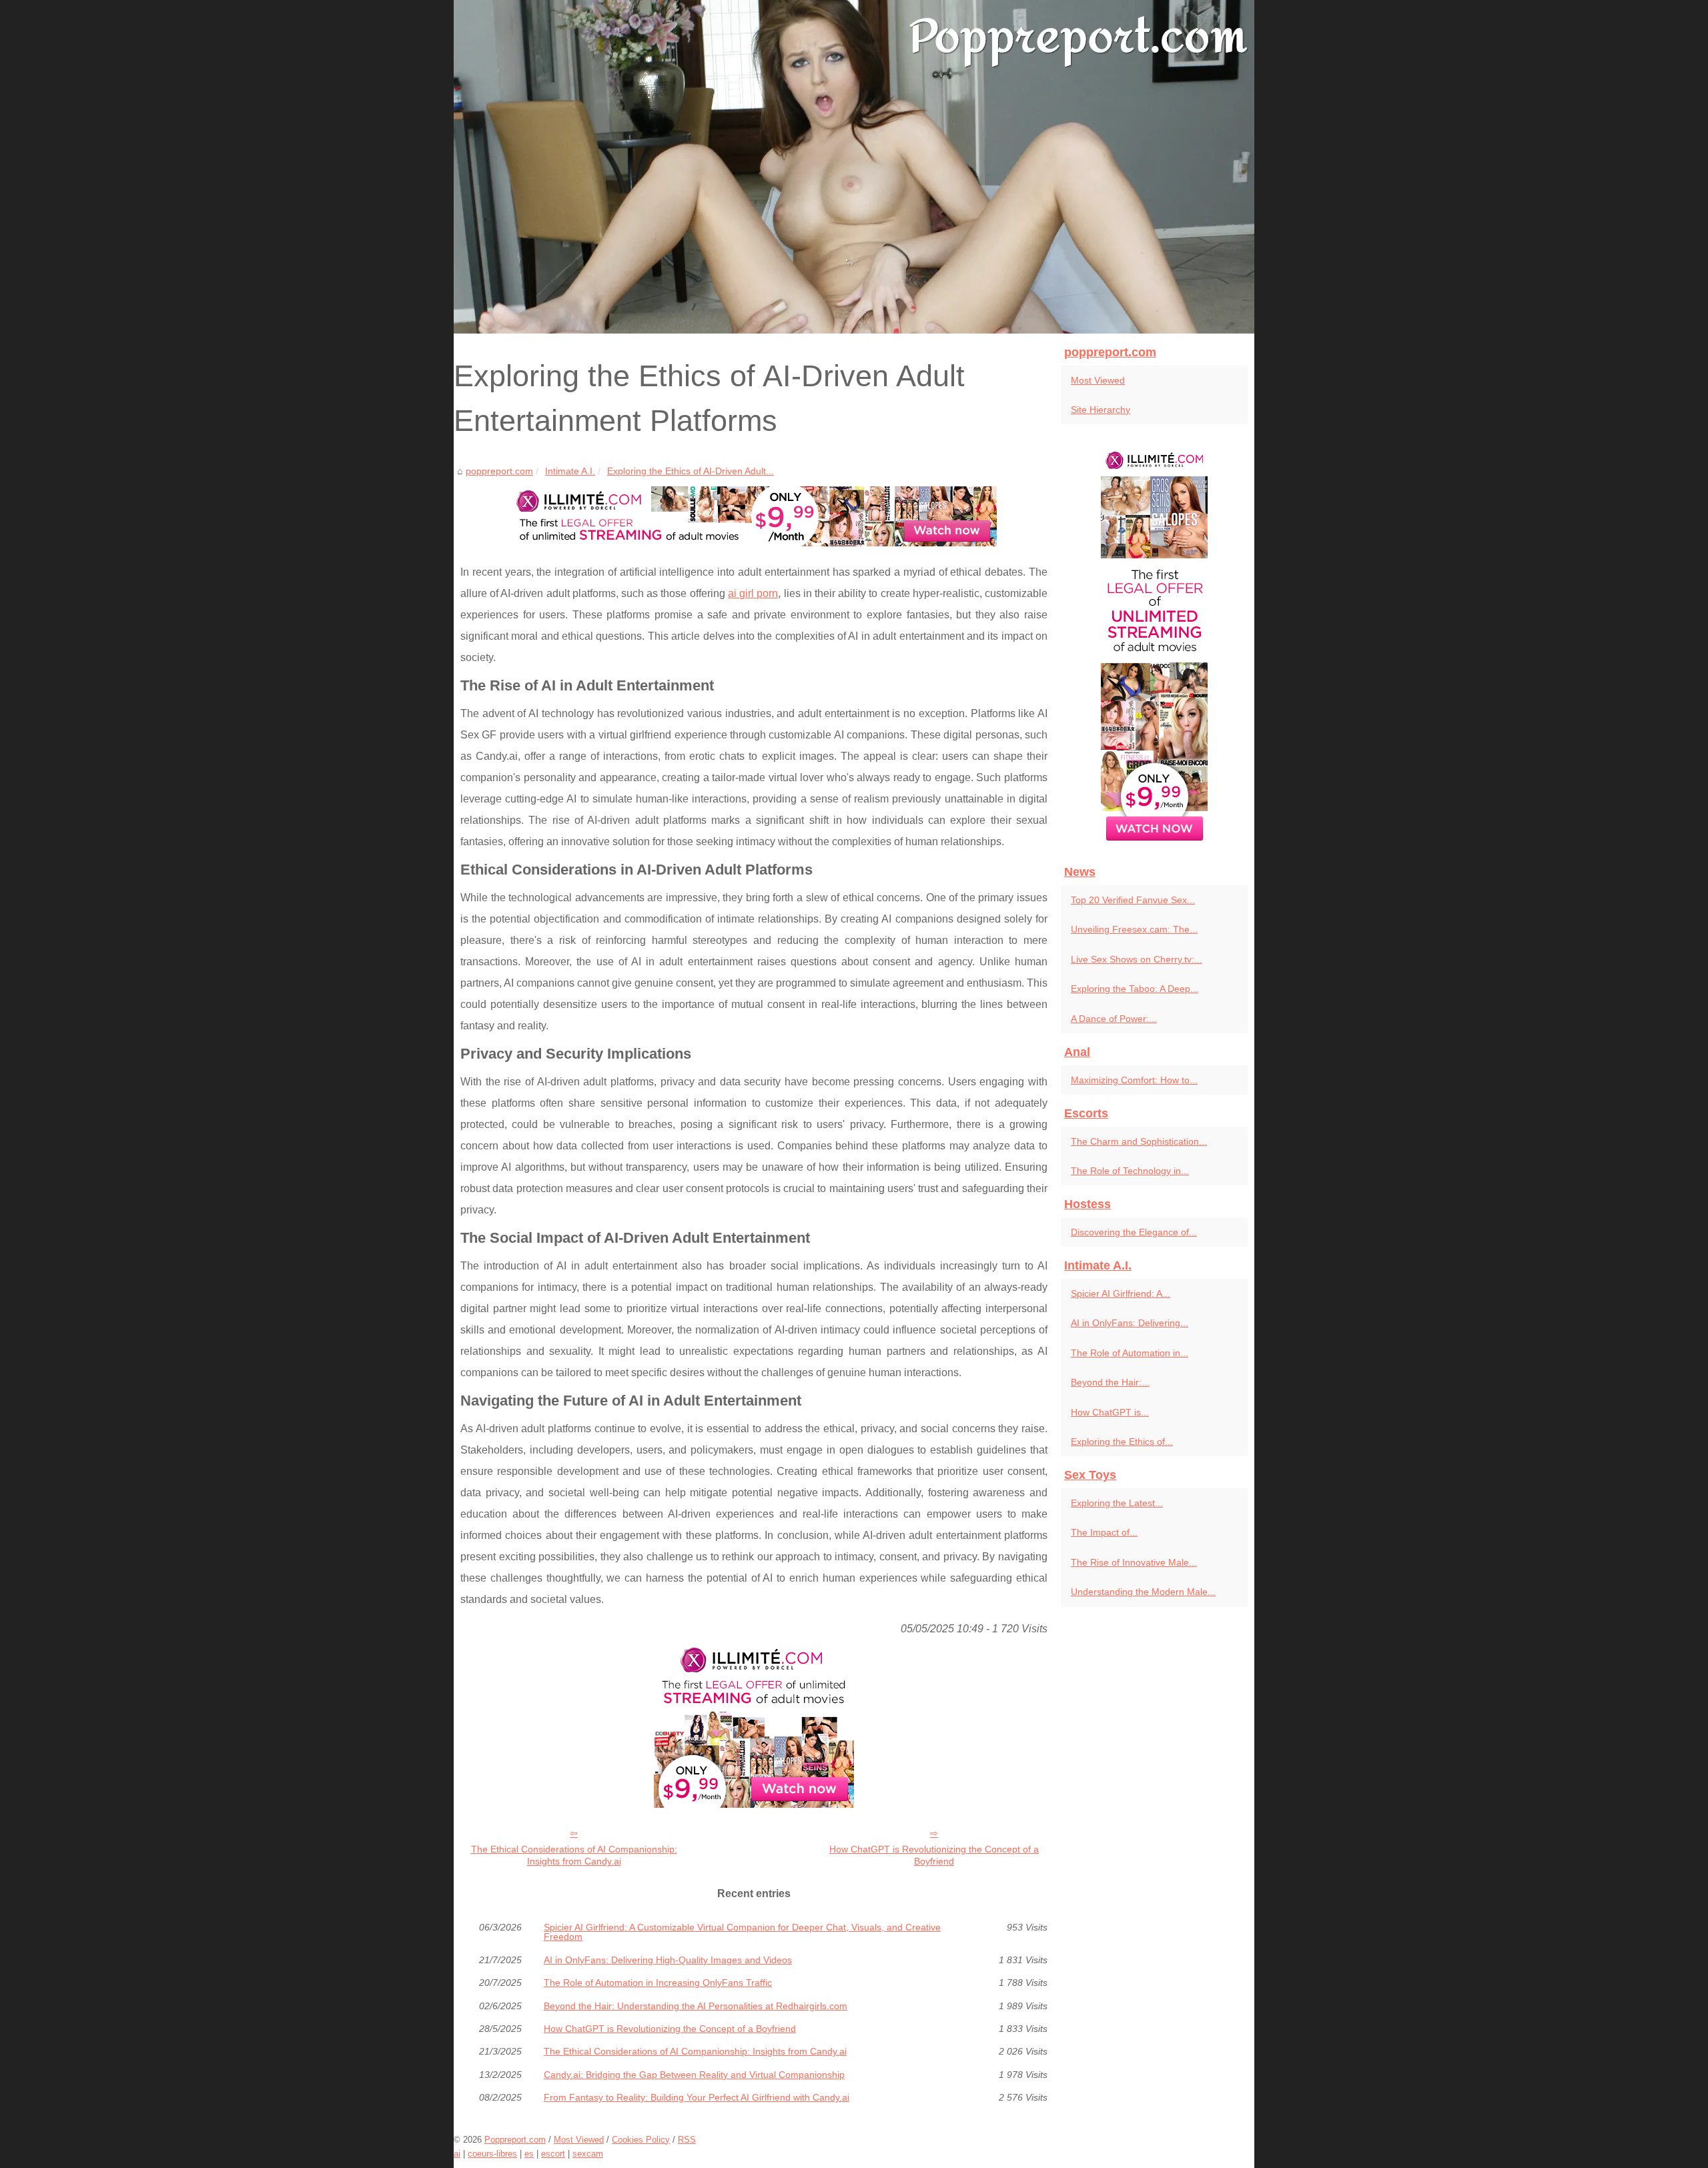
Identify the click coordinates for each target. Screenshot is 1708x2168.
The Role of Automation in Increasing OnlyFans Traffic (658, 1983)
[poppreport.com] (854, 167)
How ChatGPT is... (1110, 1412)
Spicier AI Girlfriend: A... (1121, 1293)
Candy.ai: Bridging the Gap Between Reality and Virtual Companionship (694, 2075)
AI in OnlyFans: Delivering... (1130, 1323)
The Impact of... (1104, 1532)
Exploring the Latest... (1117, 1503)
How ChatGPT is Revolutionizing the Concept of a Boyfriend (934, 1855)
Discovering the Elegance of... (1134, 1232)
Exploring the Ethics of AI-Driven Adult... (691, 471)
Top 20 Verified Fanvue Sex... (1133, 900)
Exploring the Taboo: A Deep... (1135, 989)
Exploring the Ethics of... (1122, 1442)
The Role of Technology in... (1130, 1171)
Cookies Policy (641, 2140)
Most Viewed (1098, 380)
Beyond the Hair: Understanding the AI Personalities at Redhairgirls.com (696, 2006)
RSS (687, 2140)
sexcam (588, 2154)
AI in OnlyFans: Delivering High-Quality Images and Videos (668, 1960)
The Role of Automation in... (1130, 1353)
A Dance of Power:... (1114, 1019)
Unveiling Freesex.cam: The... (1134, 929)
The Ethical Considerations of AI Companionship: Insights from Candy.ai (574, 1855)
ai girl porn (753, 593)
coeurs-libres (492, 2154)
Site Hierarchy (1101, 410)
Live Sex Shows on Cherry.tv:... (1137, 959)
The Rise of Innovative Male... (1134, 1562)
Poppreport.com (515, 2140)
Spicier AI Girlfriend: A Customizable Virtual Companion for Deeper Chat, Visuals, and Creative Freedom (742, 1932)
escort (553, 2154)
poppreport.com (499, 471)
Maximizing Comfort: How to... (1134, 1080)
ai (457, 2154)
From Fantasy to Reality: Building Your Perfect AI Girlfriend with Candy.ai (697, 2097)
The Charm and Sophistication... (1139, 1141)
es (529, 2154)
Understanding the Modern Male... (1143, 1592)
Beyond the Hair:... (1110, 1382)
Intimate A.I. (570, 471)
